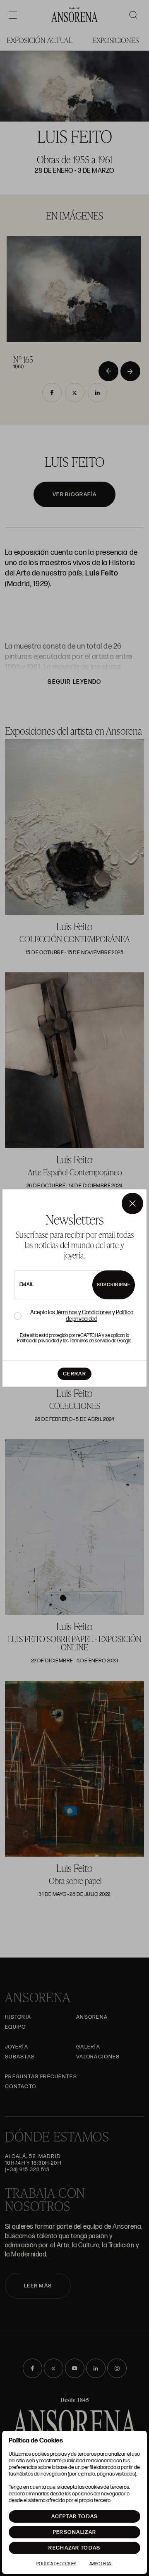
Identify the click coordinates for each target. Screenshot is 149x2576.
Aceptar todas (75, 2516)
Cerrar (74, 1374)
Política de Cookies (56, 2564)
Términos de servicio (90, 1341)
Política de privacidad (38, 1341)
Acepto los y (82, 1316)
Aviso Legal (101, 2564)
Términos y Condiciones (84, 1312)
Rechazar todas (74, 2548)
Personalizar (75, 2532)
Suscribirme (114, 1285)
